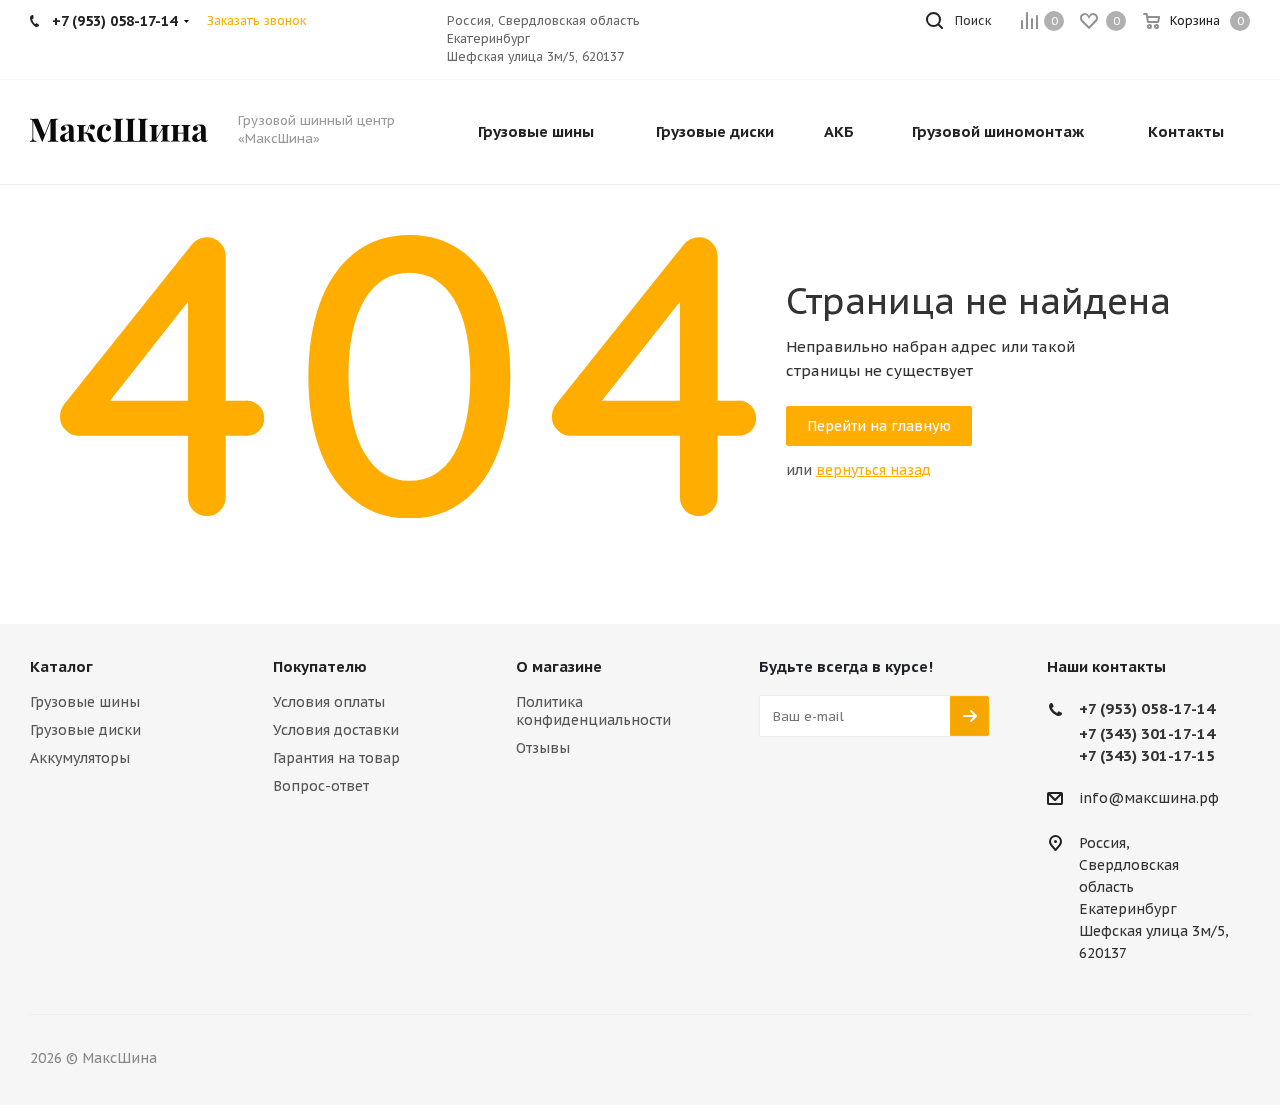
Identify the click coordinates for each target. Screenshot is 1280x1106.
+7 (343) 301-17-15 (1147, 755)
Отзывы (543, 748)
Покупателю (320, 666)
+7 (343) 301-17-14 (1147, 733)
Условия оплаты (329, 702)
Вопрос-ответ (321, 786)
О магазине (559, 666)
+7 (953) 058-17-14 (1147, 708)
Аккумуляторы (80, 758)
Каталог (61, 666)
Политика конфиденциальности (593, 711)
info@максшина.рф (1149, 799)
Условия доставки (336, 730)
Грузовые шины (85, 702)
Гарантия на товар (336, 758)
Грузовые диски (85, 730)
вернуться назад (873, 470)
